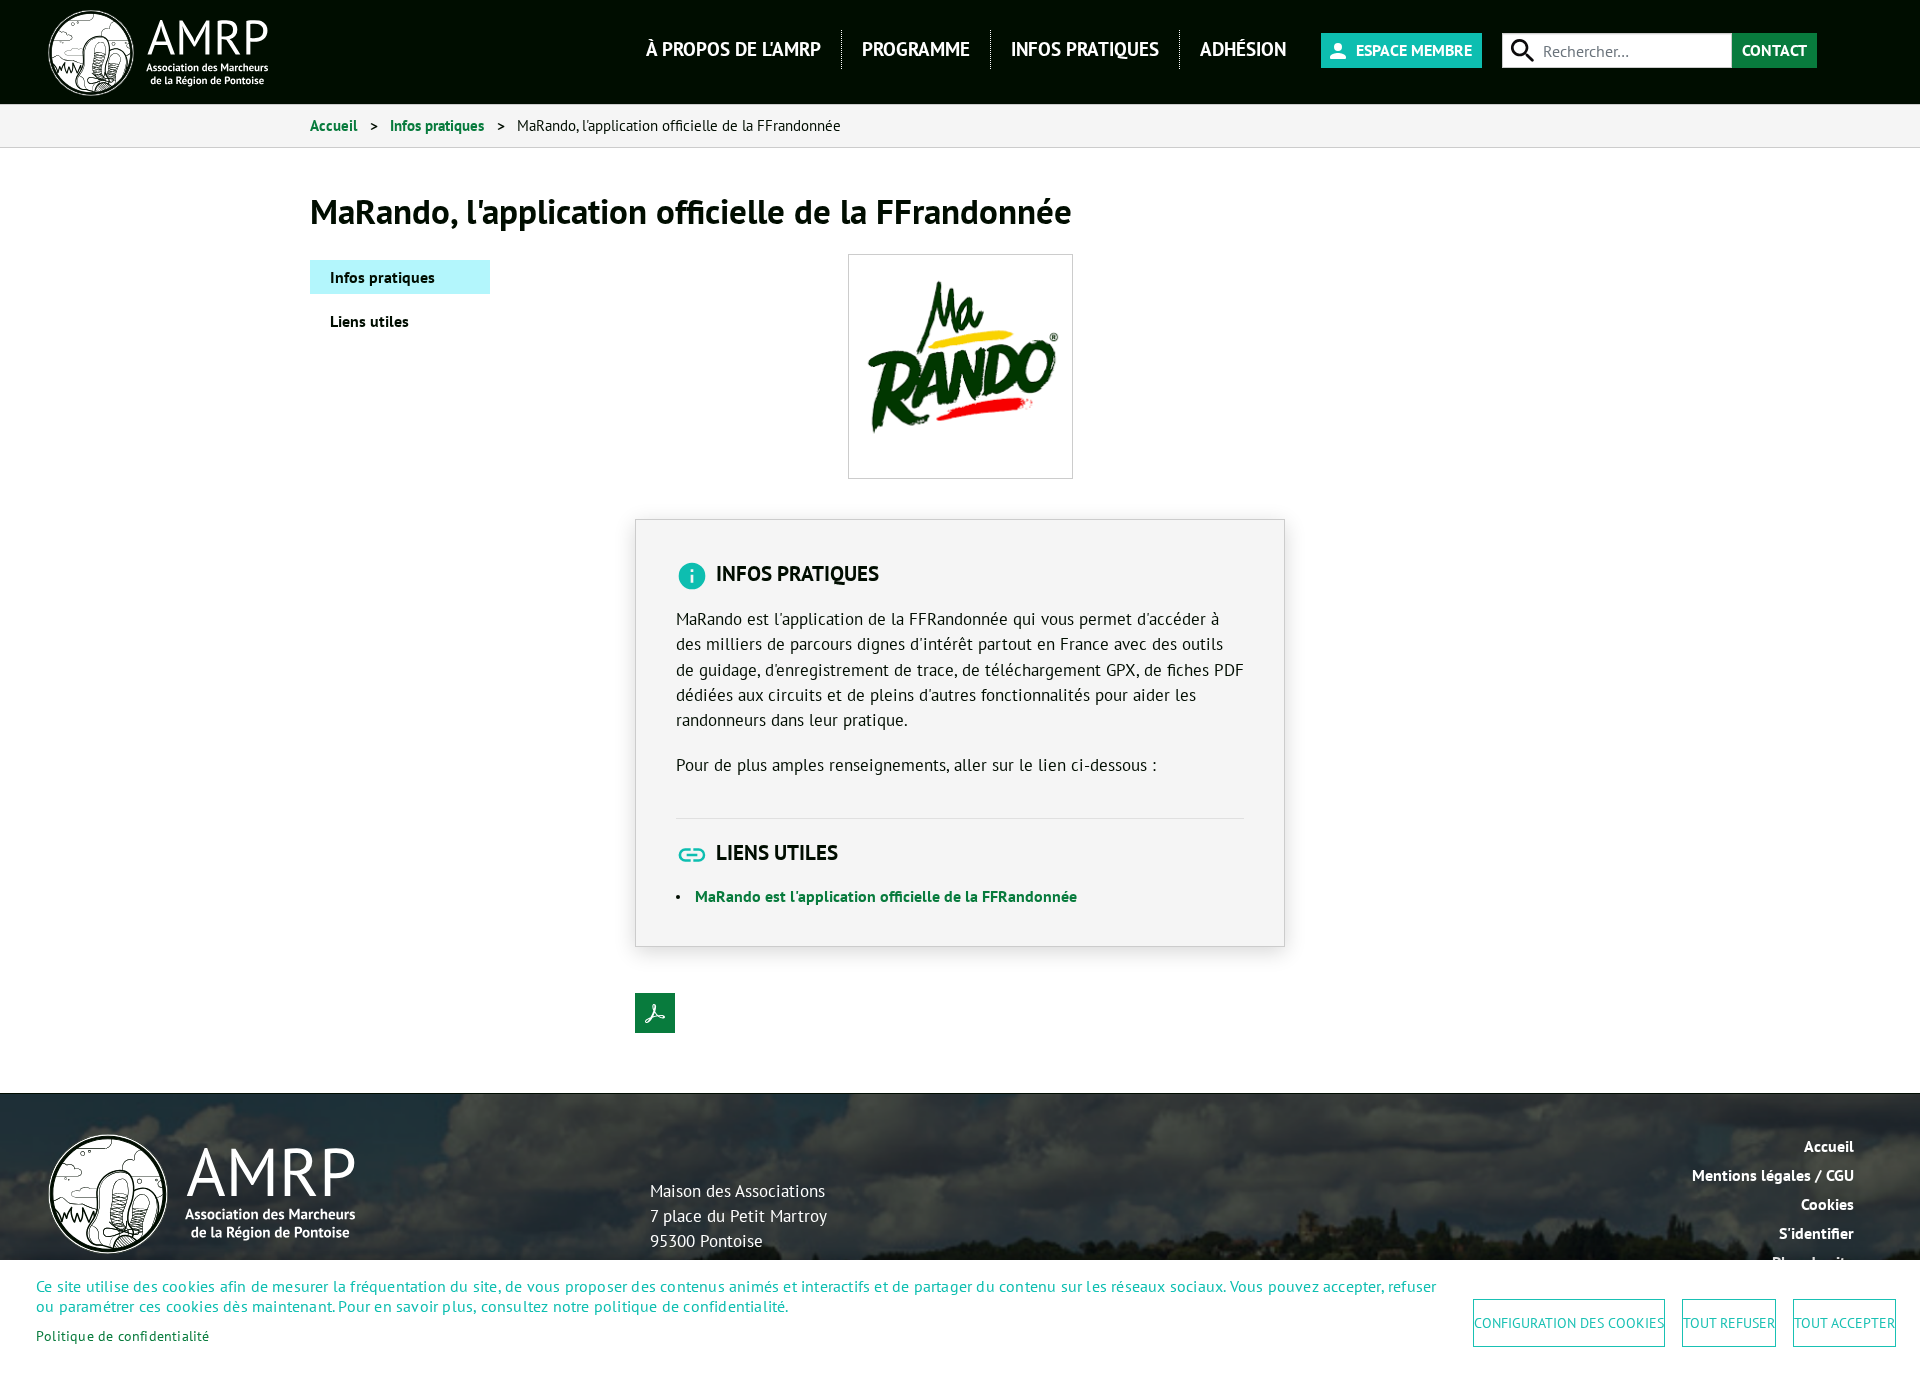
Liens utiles (369, 321)
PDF (655, 1013)
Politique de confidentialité (123, 1336)
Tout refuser (1729, 1323)
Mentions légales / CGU (1773, 1175)
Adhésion (1243, 48)
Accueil (333, 125)
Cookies (1827, 1204)
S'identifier (1816, 1233)
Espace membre (1414, 50)
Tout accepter (1844, 1323)
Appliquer (1519, 50)
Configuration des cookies (1569, 1323)
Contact (1774, 50)
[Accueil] (158, 53)
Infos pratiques (437, 125)
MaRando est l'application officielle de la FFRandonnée (886, 896)
